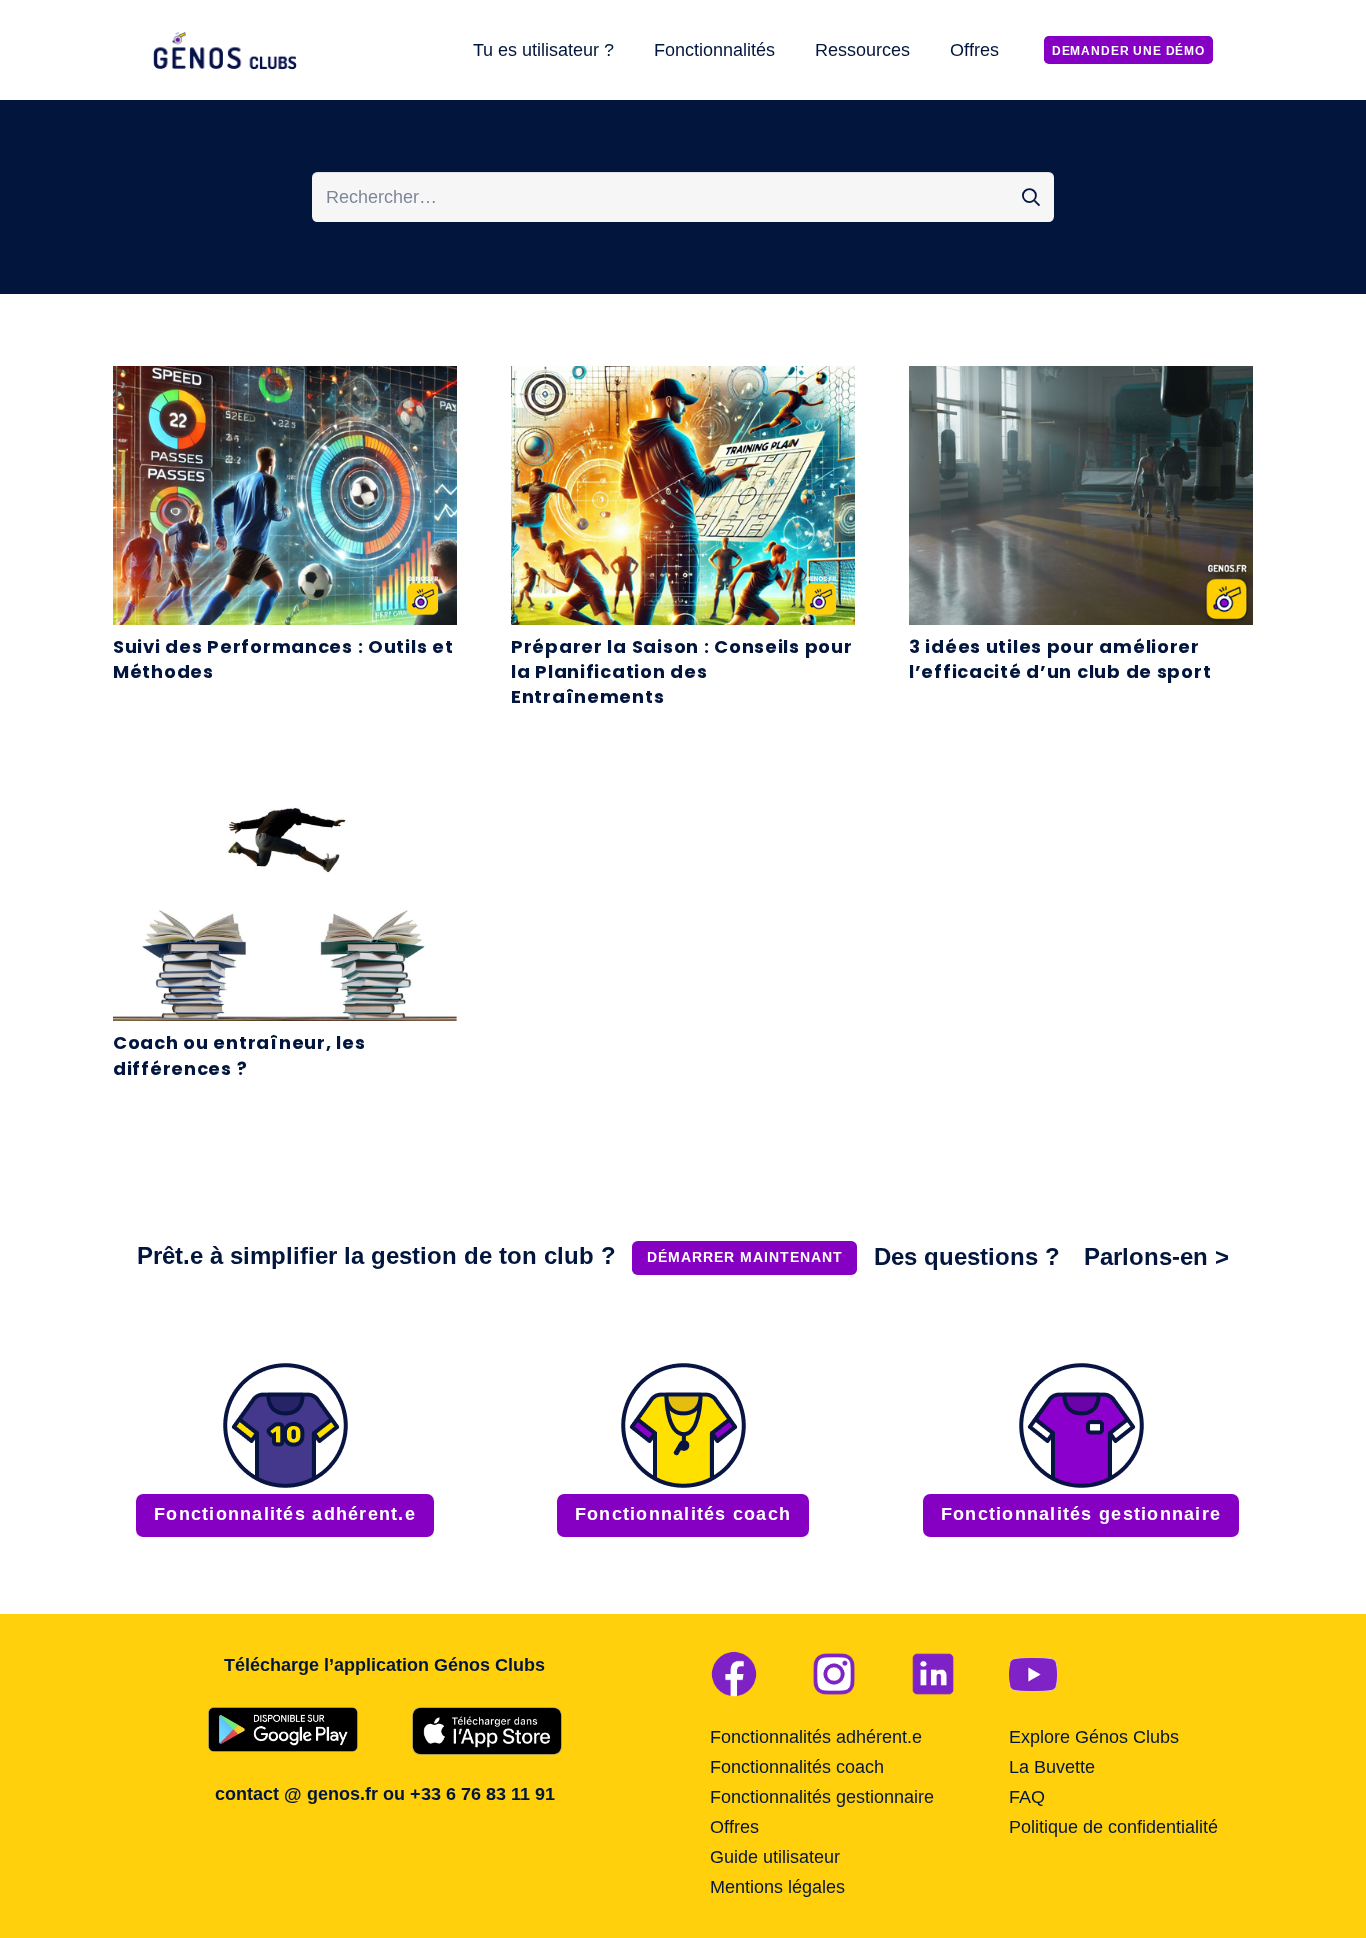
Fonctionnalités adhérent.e (816, 1737)
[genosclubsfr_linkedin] (933, 1674)
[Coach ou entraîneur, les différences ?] (285, 778)
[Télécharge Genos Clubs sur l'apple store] (487, 1731)
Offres (734, 1827)
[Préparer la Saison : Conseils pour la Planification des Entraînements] (683, 381)
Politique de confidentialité (1113, 1827)
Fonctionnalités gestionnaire (822, 1797)
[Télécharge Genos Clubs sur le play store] (283, 1729)
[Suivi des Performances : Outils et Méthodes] (285, 381)
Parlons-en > (1156, 1256)
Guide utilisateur (775, 1857)
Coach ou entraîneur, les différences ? (239, 1055)
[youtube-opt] (1033, 1674)
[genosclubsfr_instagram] (834, 1674)
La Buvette (1052, 1767)
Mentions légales (777, 1887)
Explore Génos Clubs (1094, 1737)
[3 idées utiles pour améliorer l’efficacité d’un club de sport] (1081, 381)
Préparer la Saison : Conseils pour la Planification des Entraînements (681, 671)
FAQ (1027, 1797)
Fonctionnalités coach (797, 1767)
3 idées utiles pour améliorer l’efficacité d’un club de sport (1060, 659)
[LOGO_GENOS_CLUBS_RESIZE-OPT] (228, 50)
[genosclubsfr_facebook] (734, 1674)
